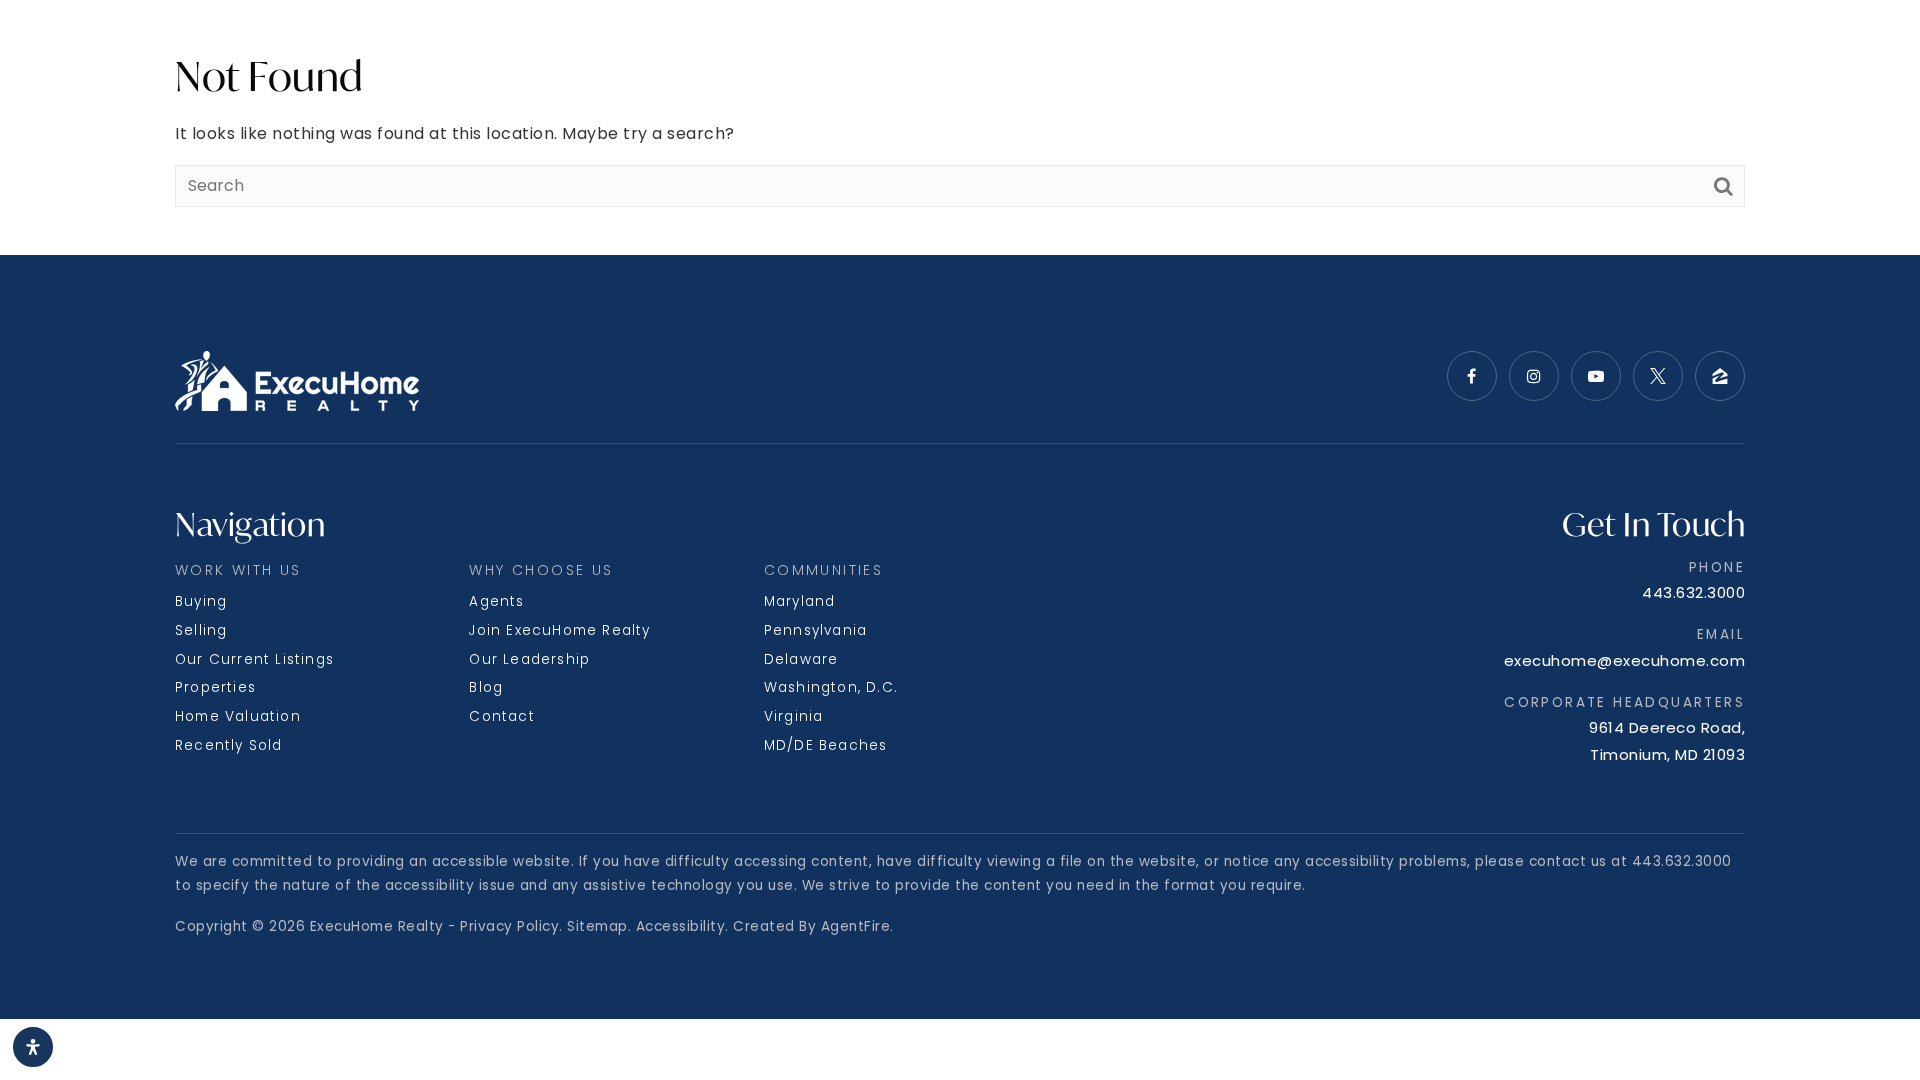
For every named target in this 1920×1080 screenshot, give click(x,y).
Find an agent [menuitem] (1513, 46)
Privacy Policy (509, 926)
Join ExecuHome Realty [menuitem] (559, 630)
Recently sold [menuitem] (229, 745)
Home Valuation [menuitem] (238, 716)
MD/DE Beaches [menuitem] (826, 745)
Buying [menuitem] (201, 601)
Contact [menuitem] (501, 716)
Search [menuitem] (82, 46)
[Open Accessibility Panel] (33, 1047)
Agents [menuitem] (496, 601)
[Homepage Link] (960, 46)
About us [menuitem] (490, 46)
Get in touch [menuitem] (1812, 46)
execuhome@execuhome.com (1625, 660)
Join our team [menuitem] (1664, 46)
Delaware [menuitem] (801, 659)
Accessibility (681, 926)
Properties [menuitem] (215, 687)
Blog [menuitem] (486, 687)
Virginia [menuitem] (794, 716)
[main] (960, 127)
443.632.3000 (1693, 592)
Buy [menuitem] (167, 46)
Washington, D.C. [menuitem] (831, 687)
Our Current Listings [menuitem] (254, 659)
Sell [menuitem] (223, 46)
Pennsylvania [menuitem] (815, 630)
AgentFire (856, 926)
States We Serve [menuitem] (338, 46)
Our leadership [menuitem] (529, 659)
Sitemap (597, 926)
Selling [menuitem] (201, 630)
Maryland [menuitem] (800, 601)
